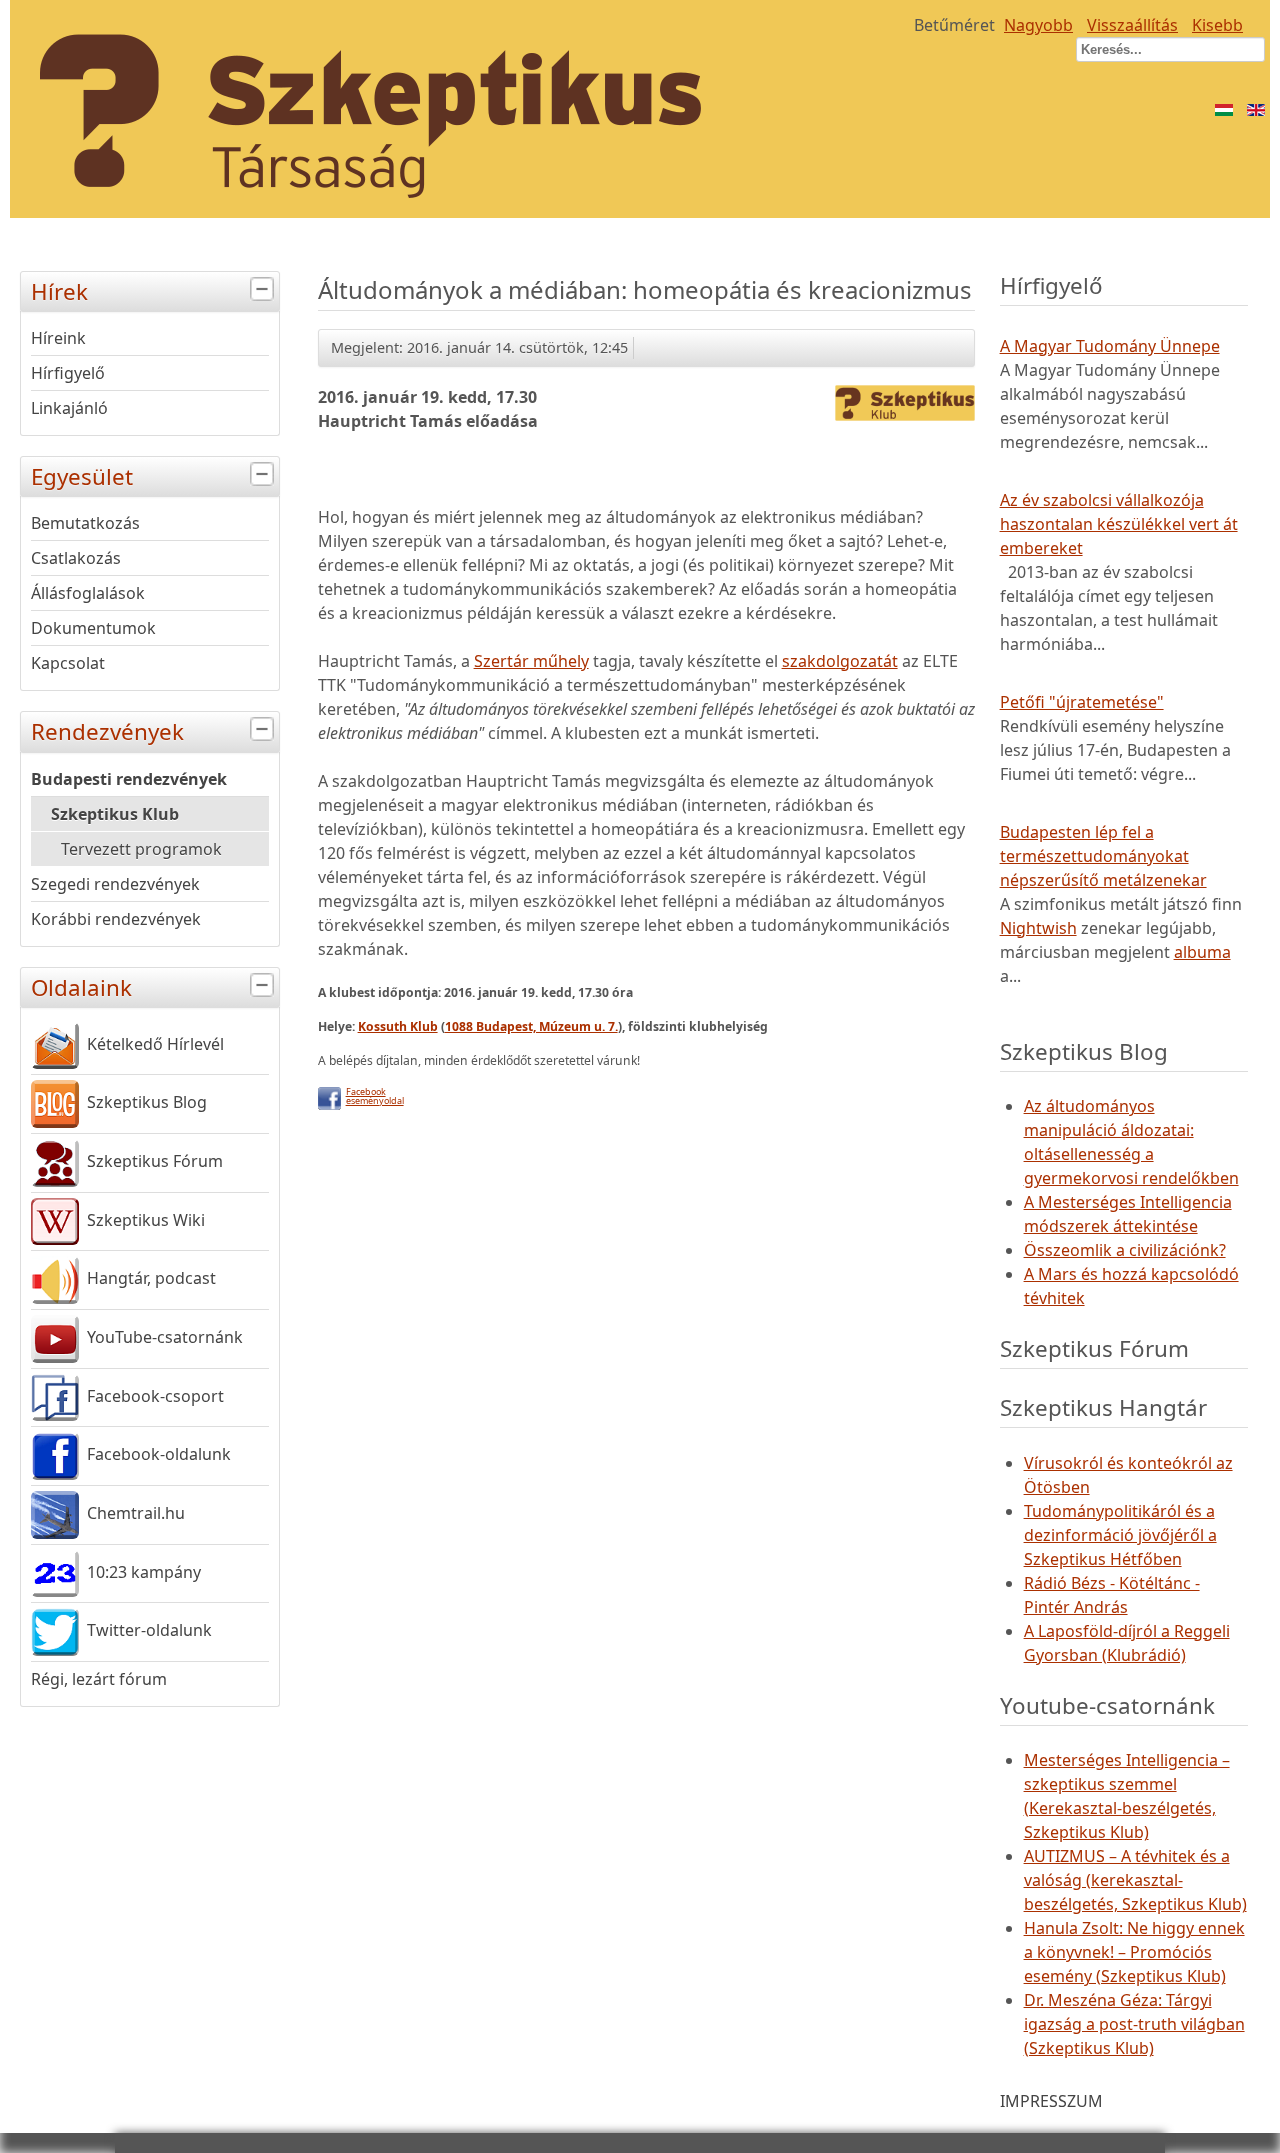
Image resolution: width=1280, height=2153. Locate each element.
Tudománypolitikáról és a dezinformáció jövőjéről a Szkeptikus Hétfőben (1120, 1535)
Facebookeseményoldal (375, 1096)
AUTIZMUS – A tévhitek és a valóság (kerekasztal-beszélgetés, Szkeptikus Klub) (1135, 1880)
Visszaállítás (1132, 25)
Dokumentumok (93, 628)
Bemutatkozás (85, 523)
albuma (1202, 952)
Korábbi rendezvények (116, 919)
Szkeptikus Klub (115, 814)
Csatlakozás (76, 558)
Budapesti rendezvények (129, 779)
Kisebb (1217, 25)
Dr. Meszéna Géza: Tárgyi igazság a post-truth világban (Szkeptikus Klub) (1134, 2024)
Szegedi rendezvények (115, 884)
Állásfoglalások (88, 593)
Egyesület (82, 476)
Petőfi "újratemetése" (1082, 702)
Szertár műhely (531, 661)
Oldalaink (81, 987)
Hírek (59, 291)
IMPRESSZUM (1051, 2101)
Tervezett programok (141, 849)
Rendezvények (107, 731)
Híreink (58, 338)
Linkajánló (69, 408)
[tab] (264, 289)
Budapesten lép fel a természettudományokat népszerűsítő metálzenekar (1103, 856)
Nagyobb (1038, 25)
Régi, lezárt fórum (99, 1679)
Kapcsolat (68, 663)
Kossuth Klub (398, 1026)
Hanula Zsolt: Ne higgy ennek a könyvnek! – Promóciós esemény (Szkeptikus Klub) (1134, 1952)
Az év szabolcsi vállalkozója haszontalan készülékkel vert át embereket (1119, 524)
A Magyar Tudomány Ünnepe (1110, 346)
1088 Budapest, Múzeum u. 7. (531, 1026)
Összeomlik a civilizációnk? (1125, 1250)
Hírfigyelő (68, 373)
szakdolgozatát (840, 661)
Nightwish (1038, 928)
